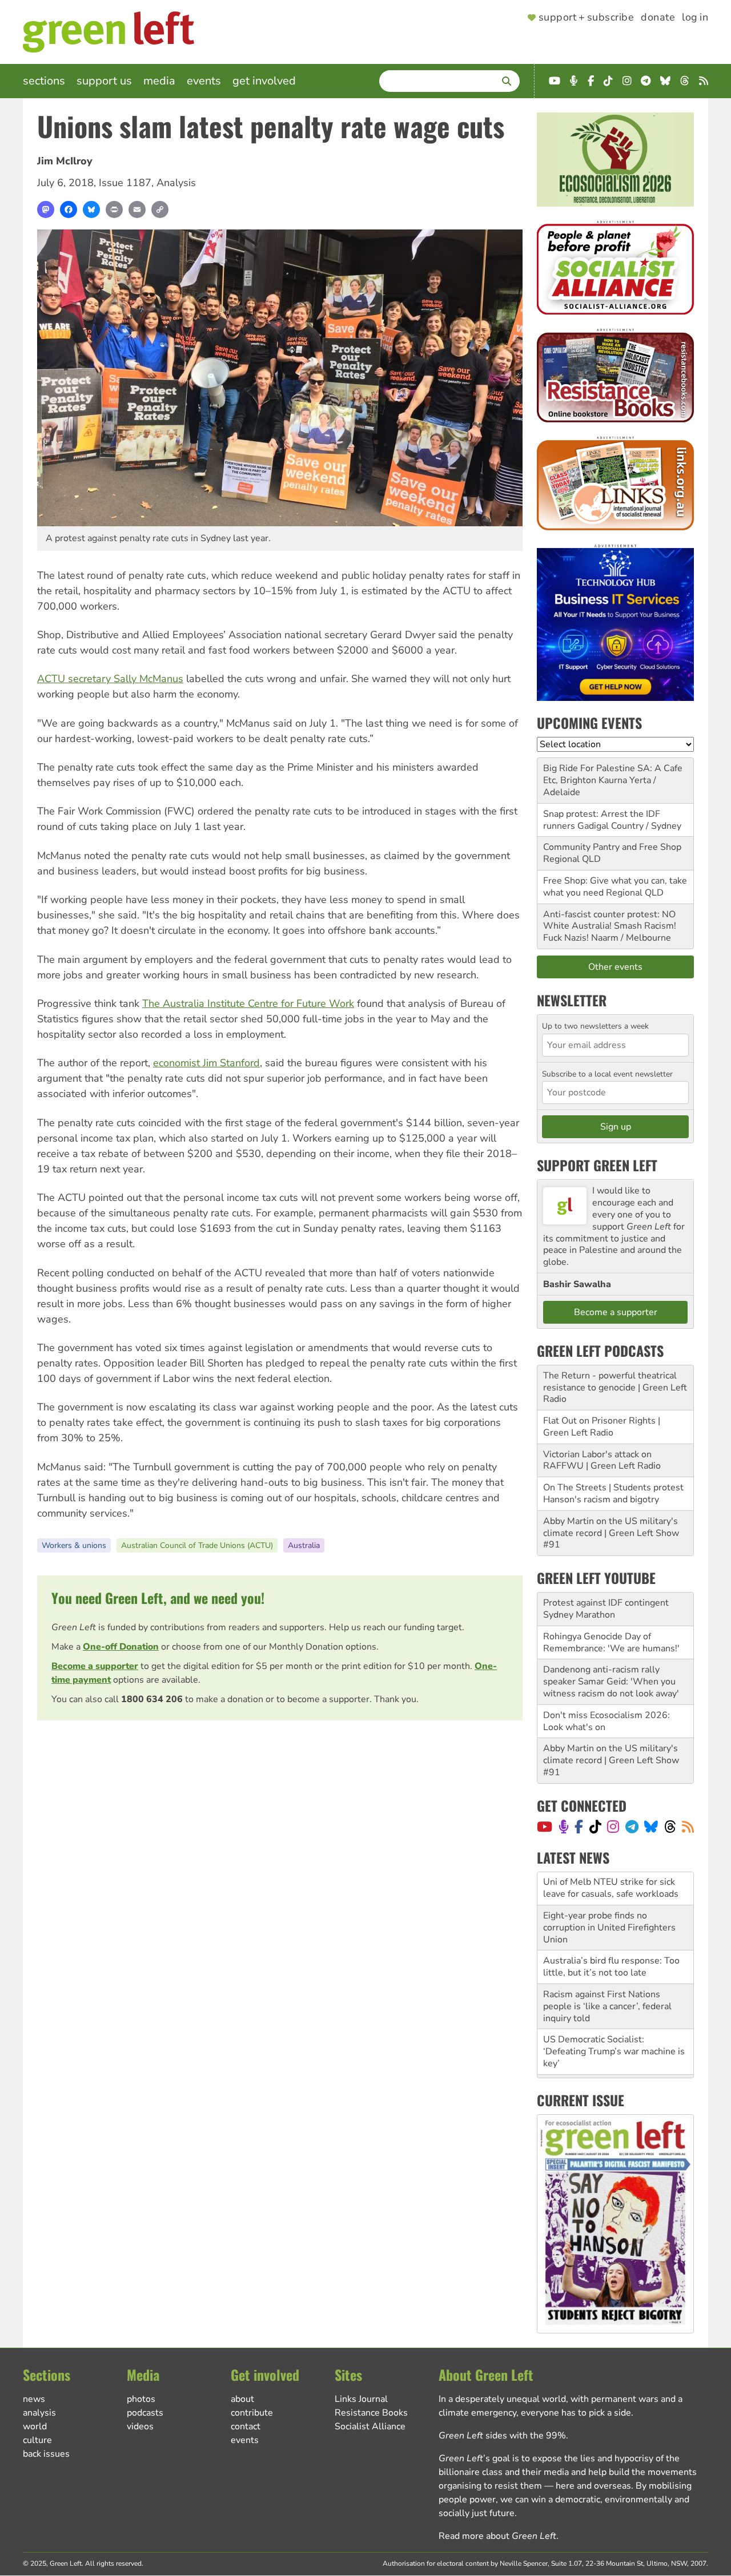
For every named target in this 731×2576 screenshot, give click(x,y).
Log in (695, 18)
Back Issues (46, 2454)
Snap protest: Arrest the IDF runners (602, 820)
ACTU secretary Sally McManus (110, 679)
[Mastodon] (46, 209)
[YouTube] (545, 1827)
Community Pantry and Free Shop (612, 847)
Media (159, 81)
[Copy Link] (160, 209)
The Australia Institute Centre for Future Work (248, 1003)
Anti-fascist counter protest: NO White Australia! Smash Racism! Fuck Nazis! (610, 926)
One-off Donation (121, 1647)
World (35, 2426)
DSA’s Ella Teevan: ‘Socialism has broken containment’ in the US (612, 2058)
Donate (658, 18)
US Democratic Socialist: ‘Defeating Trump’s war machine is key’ (614, 2018)
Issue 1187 (125, 183)
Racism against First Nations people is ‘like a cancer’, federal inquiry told (607, 1973)
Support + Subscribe (586, 18)
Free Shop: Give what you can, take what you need (615, 887)
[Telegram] (632, 1827)
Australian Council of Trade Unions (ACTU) (197, 1545)
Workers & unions (74, 1545)
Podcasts (145, 2413)
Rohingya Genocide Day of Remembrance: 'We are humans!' (611, 1642)
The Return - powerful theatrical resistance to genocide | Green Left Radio (615, 1388)
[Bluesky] (91, 209)
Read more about (497, 2536)
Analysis (176, 183)
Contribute (252, 2413)
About (242, 2399)
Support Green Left (597, 1165)
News (34, 2399)
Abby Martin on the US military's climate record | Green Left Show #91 (611, 1533)
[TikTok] (595, 1827)
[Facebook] (69, 209)
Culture (37, 2440)
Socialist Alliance (370, 2426)
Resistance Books (371, 2413)
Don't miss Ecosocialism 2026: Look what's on (607, 1721)
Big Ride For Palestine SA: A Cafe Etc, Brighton (613, 774)
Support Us (104, 81)
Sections (44, 81)
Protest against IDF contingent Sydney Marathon (606, 1609)
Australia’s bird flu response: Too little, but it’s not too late (611, 1934)
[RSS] (688, 1827)
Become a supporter (95, 1666)
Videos (140, 2426)
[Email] (137, 209)
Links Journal (361, 2399)
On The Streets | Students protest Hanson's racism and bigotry (613, 1493)
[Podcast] (564, 1827)
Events (204, 81)
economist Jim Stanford (206, 1063)
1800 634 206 (152, 1699)
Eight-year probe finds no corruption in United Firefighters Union (609, 1894)
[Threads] (670, 1827)
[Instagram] (613, 1827)
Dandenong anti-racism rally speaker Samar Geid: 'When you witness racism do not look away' (611, 1682)
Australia (304, 1545)
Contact (246, 2426)
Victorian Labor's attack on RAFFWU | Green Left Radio (602, 1460)
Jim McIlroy (65, 161)
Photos (141, 2399)
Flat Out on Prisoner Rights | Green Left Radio (602, 1427)
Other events (615, 967)
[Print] (114, 209)
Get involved (264, 81)
